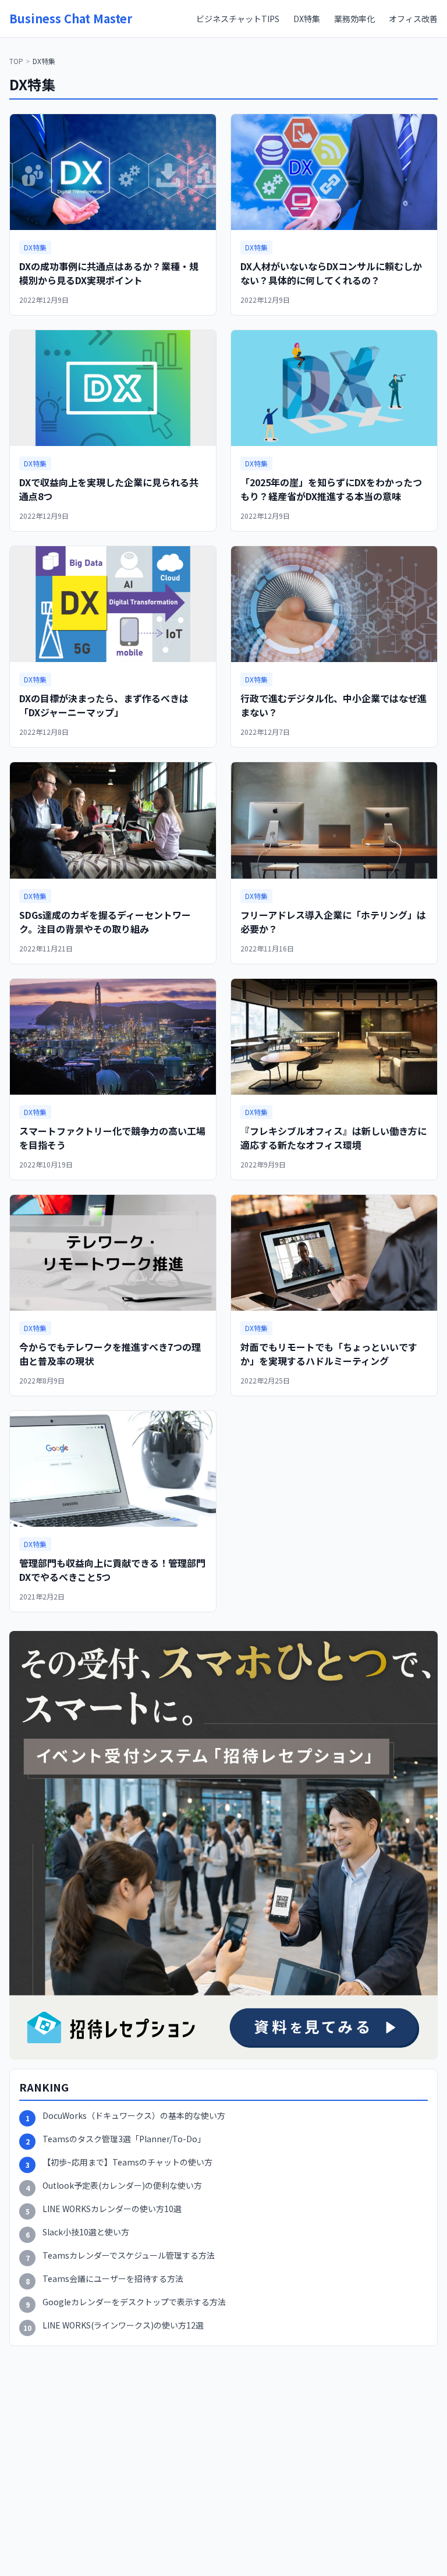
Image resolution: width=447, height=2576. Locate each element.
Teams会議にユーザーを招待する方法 (113, 2279)
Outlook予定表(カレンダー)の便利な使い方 (122, 2186)
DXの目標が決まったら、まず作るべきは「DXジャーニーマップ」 (104, 705)
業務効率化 (354, 19)
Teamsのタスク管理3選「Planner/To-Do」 (124, 2139)
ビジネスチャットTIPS (238, 19)
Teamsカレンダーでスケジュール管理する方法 (129, 2255)
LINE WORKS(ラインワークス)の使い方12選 (123, 2325)
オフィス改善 (413, 19)
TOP (16, 61)
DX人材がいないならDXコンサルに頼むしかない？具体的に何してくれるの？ (331, 273)
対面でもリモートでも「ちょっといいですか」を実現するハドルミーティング (329, 1354)
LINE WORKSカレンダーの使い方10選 (112, 2209)
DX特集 (307, 19)
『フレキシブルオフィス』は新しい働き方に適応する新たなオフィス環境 (334, 1138)
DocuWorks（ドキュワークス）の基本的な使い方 (134, 2116)
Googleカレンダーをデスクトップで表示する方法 (134, 2302)
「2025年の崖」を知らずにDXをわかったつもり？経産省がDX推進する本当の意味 (331, 489)
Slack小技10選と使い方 (86, 2232)
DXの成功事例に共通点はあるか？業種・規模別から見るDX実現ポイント (109, 273)
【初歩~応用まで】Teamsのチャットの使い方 (127, 2162)
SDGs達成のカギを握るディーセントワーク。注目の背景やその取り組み (105, 922)
